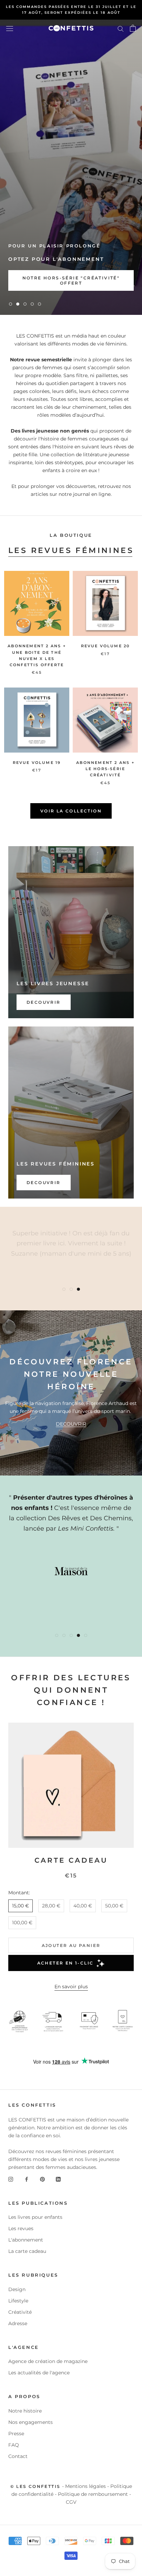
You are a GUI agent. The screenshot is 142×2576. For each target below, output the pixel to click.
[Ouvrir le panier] (133, 28)
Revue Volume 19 (37, 763)
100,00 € (22, 1923)
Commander (38, 283)
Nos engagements (31, 2422)
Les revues (21, 2228)
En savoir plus (71, 1987)
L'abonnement (26, 2240)
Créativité (20, 2312)
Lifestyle (18, 2301)
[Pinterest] (42, 2179)
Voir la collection (71, 811)
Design (17, 2289)
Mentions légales (85, 2486)
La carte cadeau (27, 2251)
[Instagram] (11, 2179)
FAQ (14, 2445)
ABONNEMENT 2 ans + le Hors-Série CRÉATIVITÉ (105, 769)
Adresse (18, 2323)
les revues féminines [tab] (71, 550)
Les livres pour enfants (35, 2217)
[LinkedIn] (58, 2179)
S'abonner (104, 283)
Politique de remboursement (93, 2494)
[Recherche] (121, 28)
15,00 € (21, 1906)
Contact (18, 2456)
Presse (16, 2434)
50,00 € (114, 1906)
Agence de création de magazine (48, 2361)
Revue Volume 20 (105, 646)
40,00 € (83, 1906)
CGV (71, 2502)
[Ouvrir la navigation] (10, 28)
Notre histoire (25, 2411)
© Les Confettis (35, 2486)
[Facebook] (27, 2179)
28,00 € (51, 1906)
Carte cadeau (71, 1860)
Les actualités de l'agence (39, 2373)
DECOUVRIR (71, 1424)
